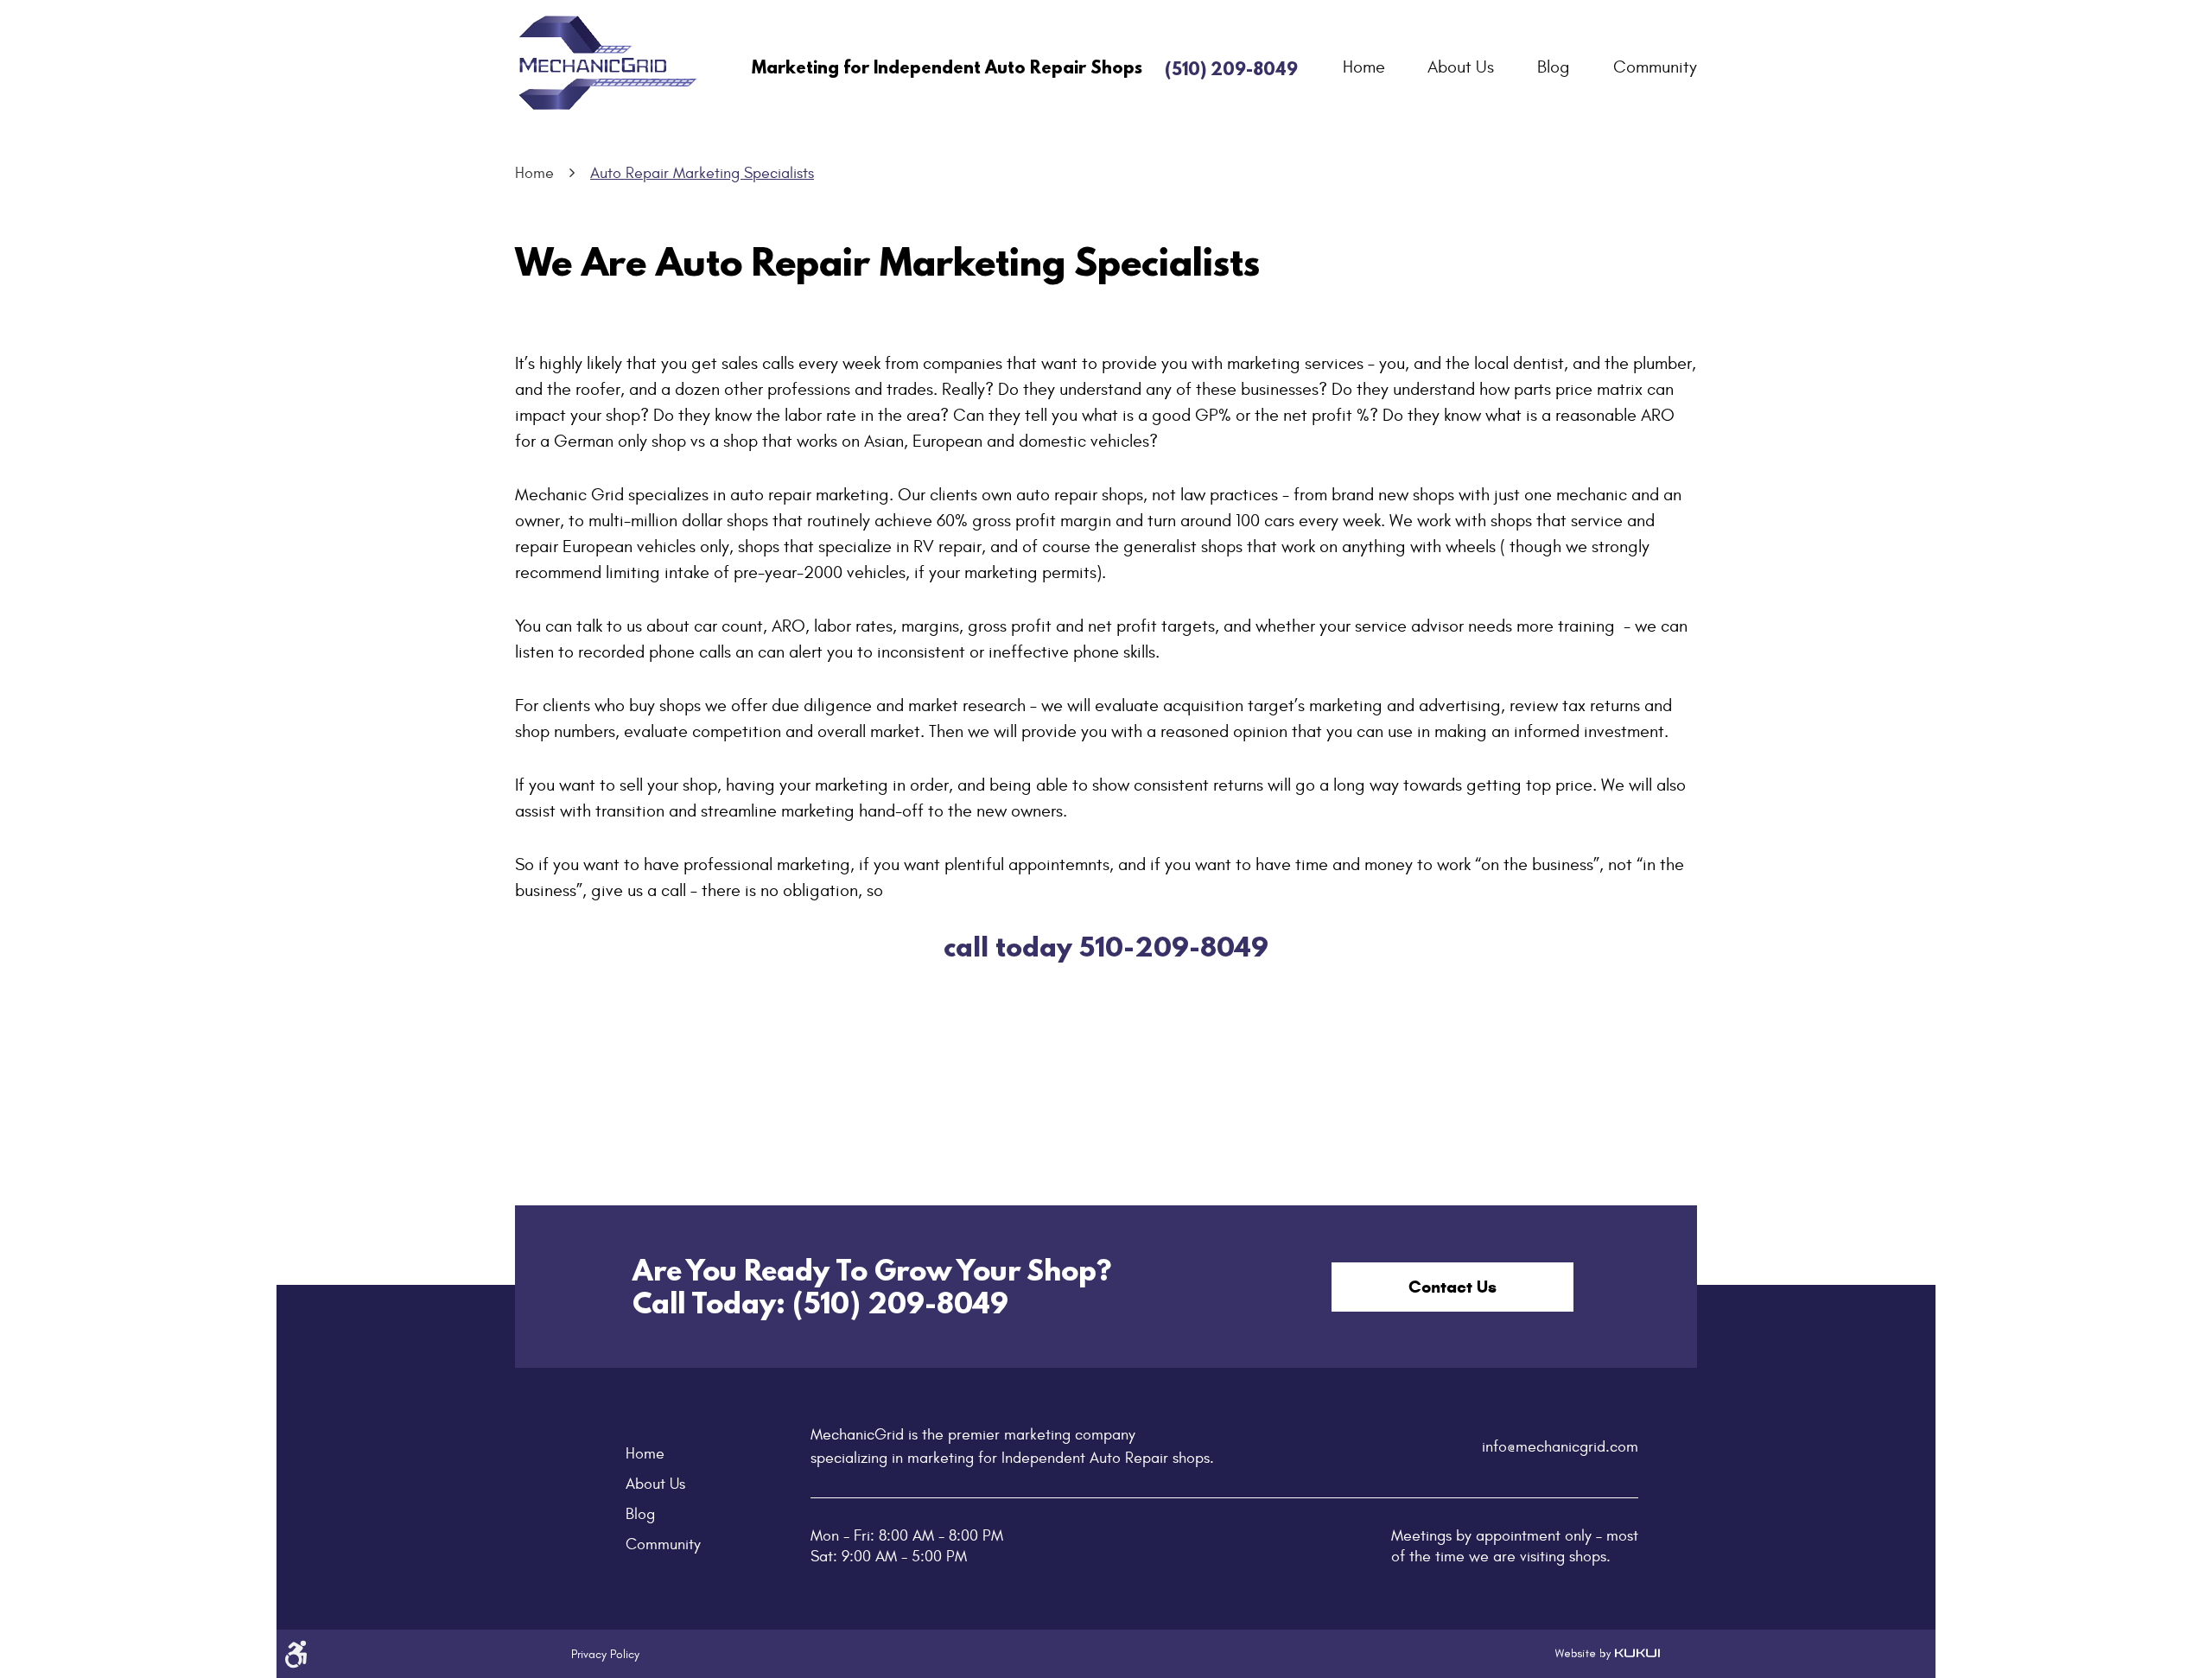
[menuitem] (1364, 67)
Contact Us (1452, 1287)
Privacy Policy (605, 1654)
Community (1655, 67)
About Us (1461, 67)
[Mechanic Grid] (609, 64)
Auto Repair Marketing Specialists (702, 173)
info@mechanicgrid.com (1560, 1447)
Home (1364, 67)
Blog (1554, 67)
